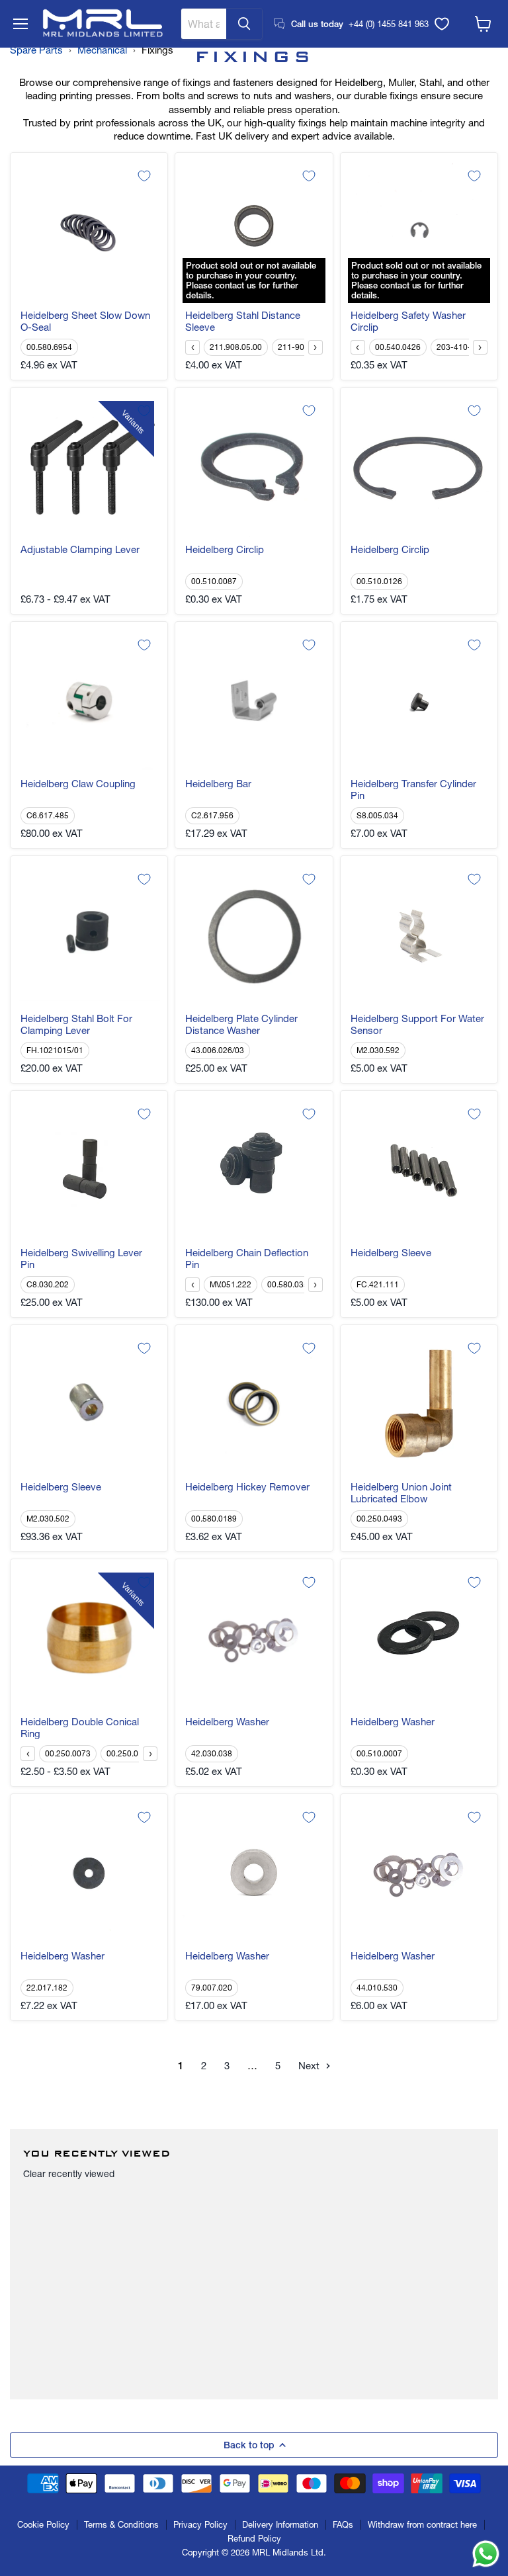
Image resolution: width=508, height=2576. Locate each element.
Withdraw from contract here (422, 2524)
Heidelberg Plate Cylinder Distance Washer (241, 1025)
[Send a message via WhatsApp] (486, 2554)
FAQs (343, 2524)
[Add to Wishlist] (144, 176)
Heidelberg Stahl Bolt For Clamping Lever (76, 1025)
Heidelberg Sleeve (391, 1253)
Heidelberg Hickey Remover (247, 1487)
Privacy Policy (200, 2524)
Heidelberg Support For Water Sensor (417, 1025)
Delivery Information (280, 2524)
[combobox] (204, 24)
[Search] (244, 24)
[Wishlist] (442, 24)
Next (310, 2066)
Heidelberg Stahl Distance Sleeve (243, 322)
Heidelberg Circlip (225, 550)
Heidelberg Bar (218, 784)
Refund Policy (254, 2538)
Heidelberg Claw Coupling (78, 784)
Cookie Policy (43, 2524)
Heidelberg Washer (227, 1722)
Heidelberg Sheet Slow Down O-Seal (85, 322)
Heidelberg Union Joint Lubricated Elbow (401, 1493)
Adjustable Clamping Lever (80, 550)
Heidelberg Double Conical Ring (80, 1728)
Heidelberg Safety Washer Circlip (408, 322)
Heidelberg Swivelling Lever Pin (81, 1259)
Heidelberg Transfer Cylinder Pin (413, 790)
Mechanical (102, 50)
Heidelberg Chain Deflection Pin (247, 1259)
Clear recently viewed (69, 2174)
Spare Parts (36, 50)
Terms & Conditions (121, 2524)
